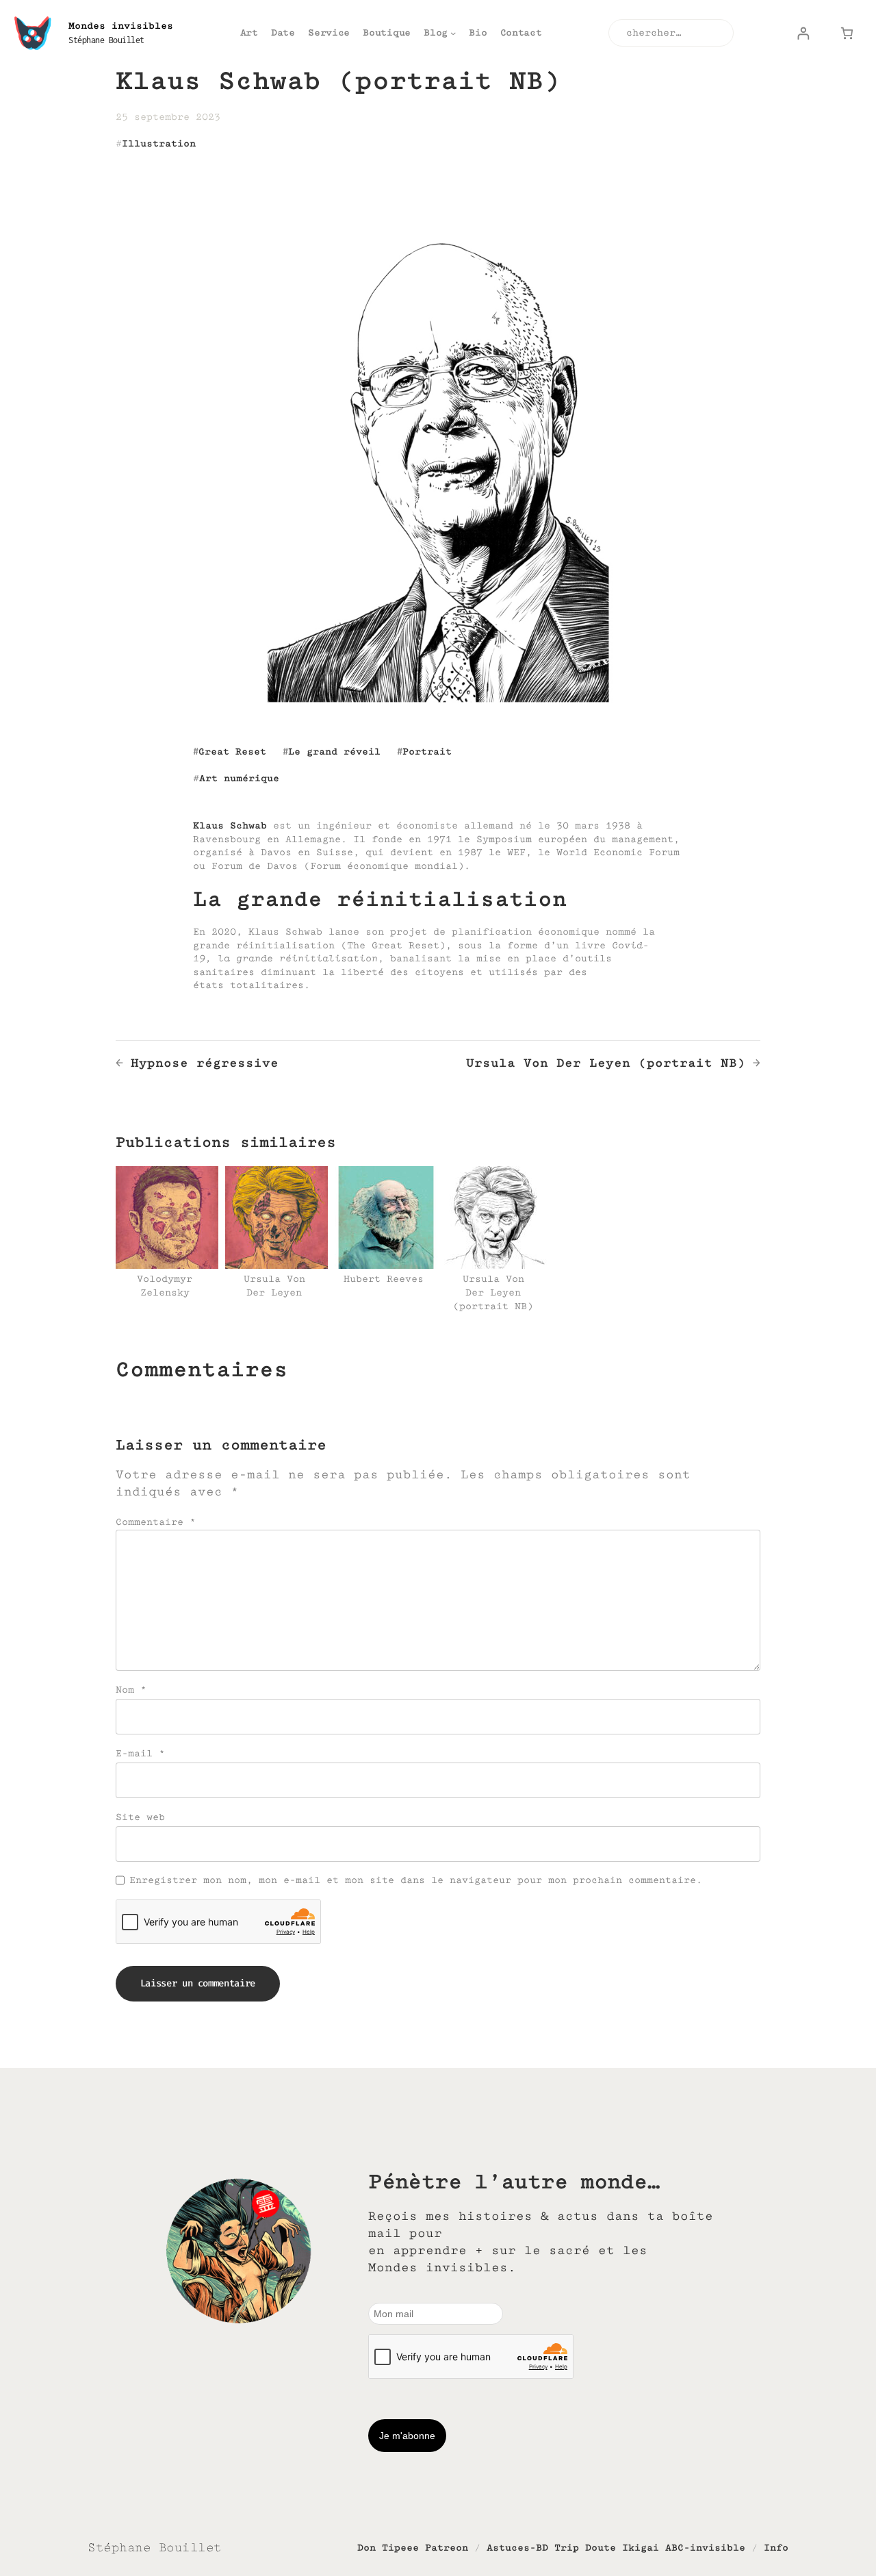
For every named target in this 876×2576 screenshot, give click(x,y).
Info (776, 2548)
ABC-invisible (705, 2548)
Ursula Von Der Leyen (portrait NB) (606, 1063)
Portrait (427, 752)
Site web (140, 1817)
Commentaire (156, 1522)
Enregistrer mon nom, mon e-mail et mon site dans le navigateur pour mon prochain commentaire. (416, 1880)
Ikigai (641, 2548)
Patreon (447, 2548)
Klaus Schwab (230, 825)
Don (366, 2548)
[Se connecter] (803, 33)
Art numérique (239, 778)
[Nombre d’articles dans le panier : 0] (847, 33)
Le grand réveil (334, 752)
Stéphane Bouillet (106, 40)
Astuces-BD (517, 2548)
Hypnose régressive (205, 1063)
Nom (131, 1690)
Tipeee (400, 2548)
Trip (567, 2548)
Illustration (159, 143)
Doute (601, 2548)
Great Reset (232, 752)
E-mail (140, 1753)
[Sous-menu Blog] (453, 33)
